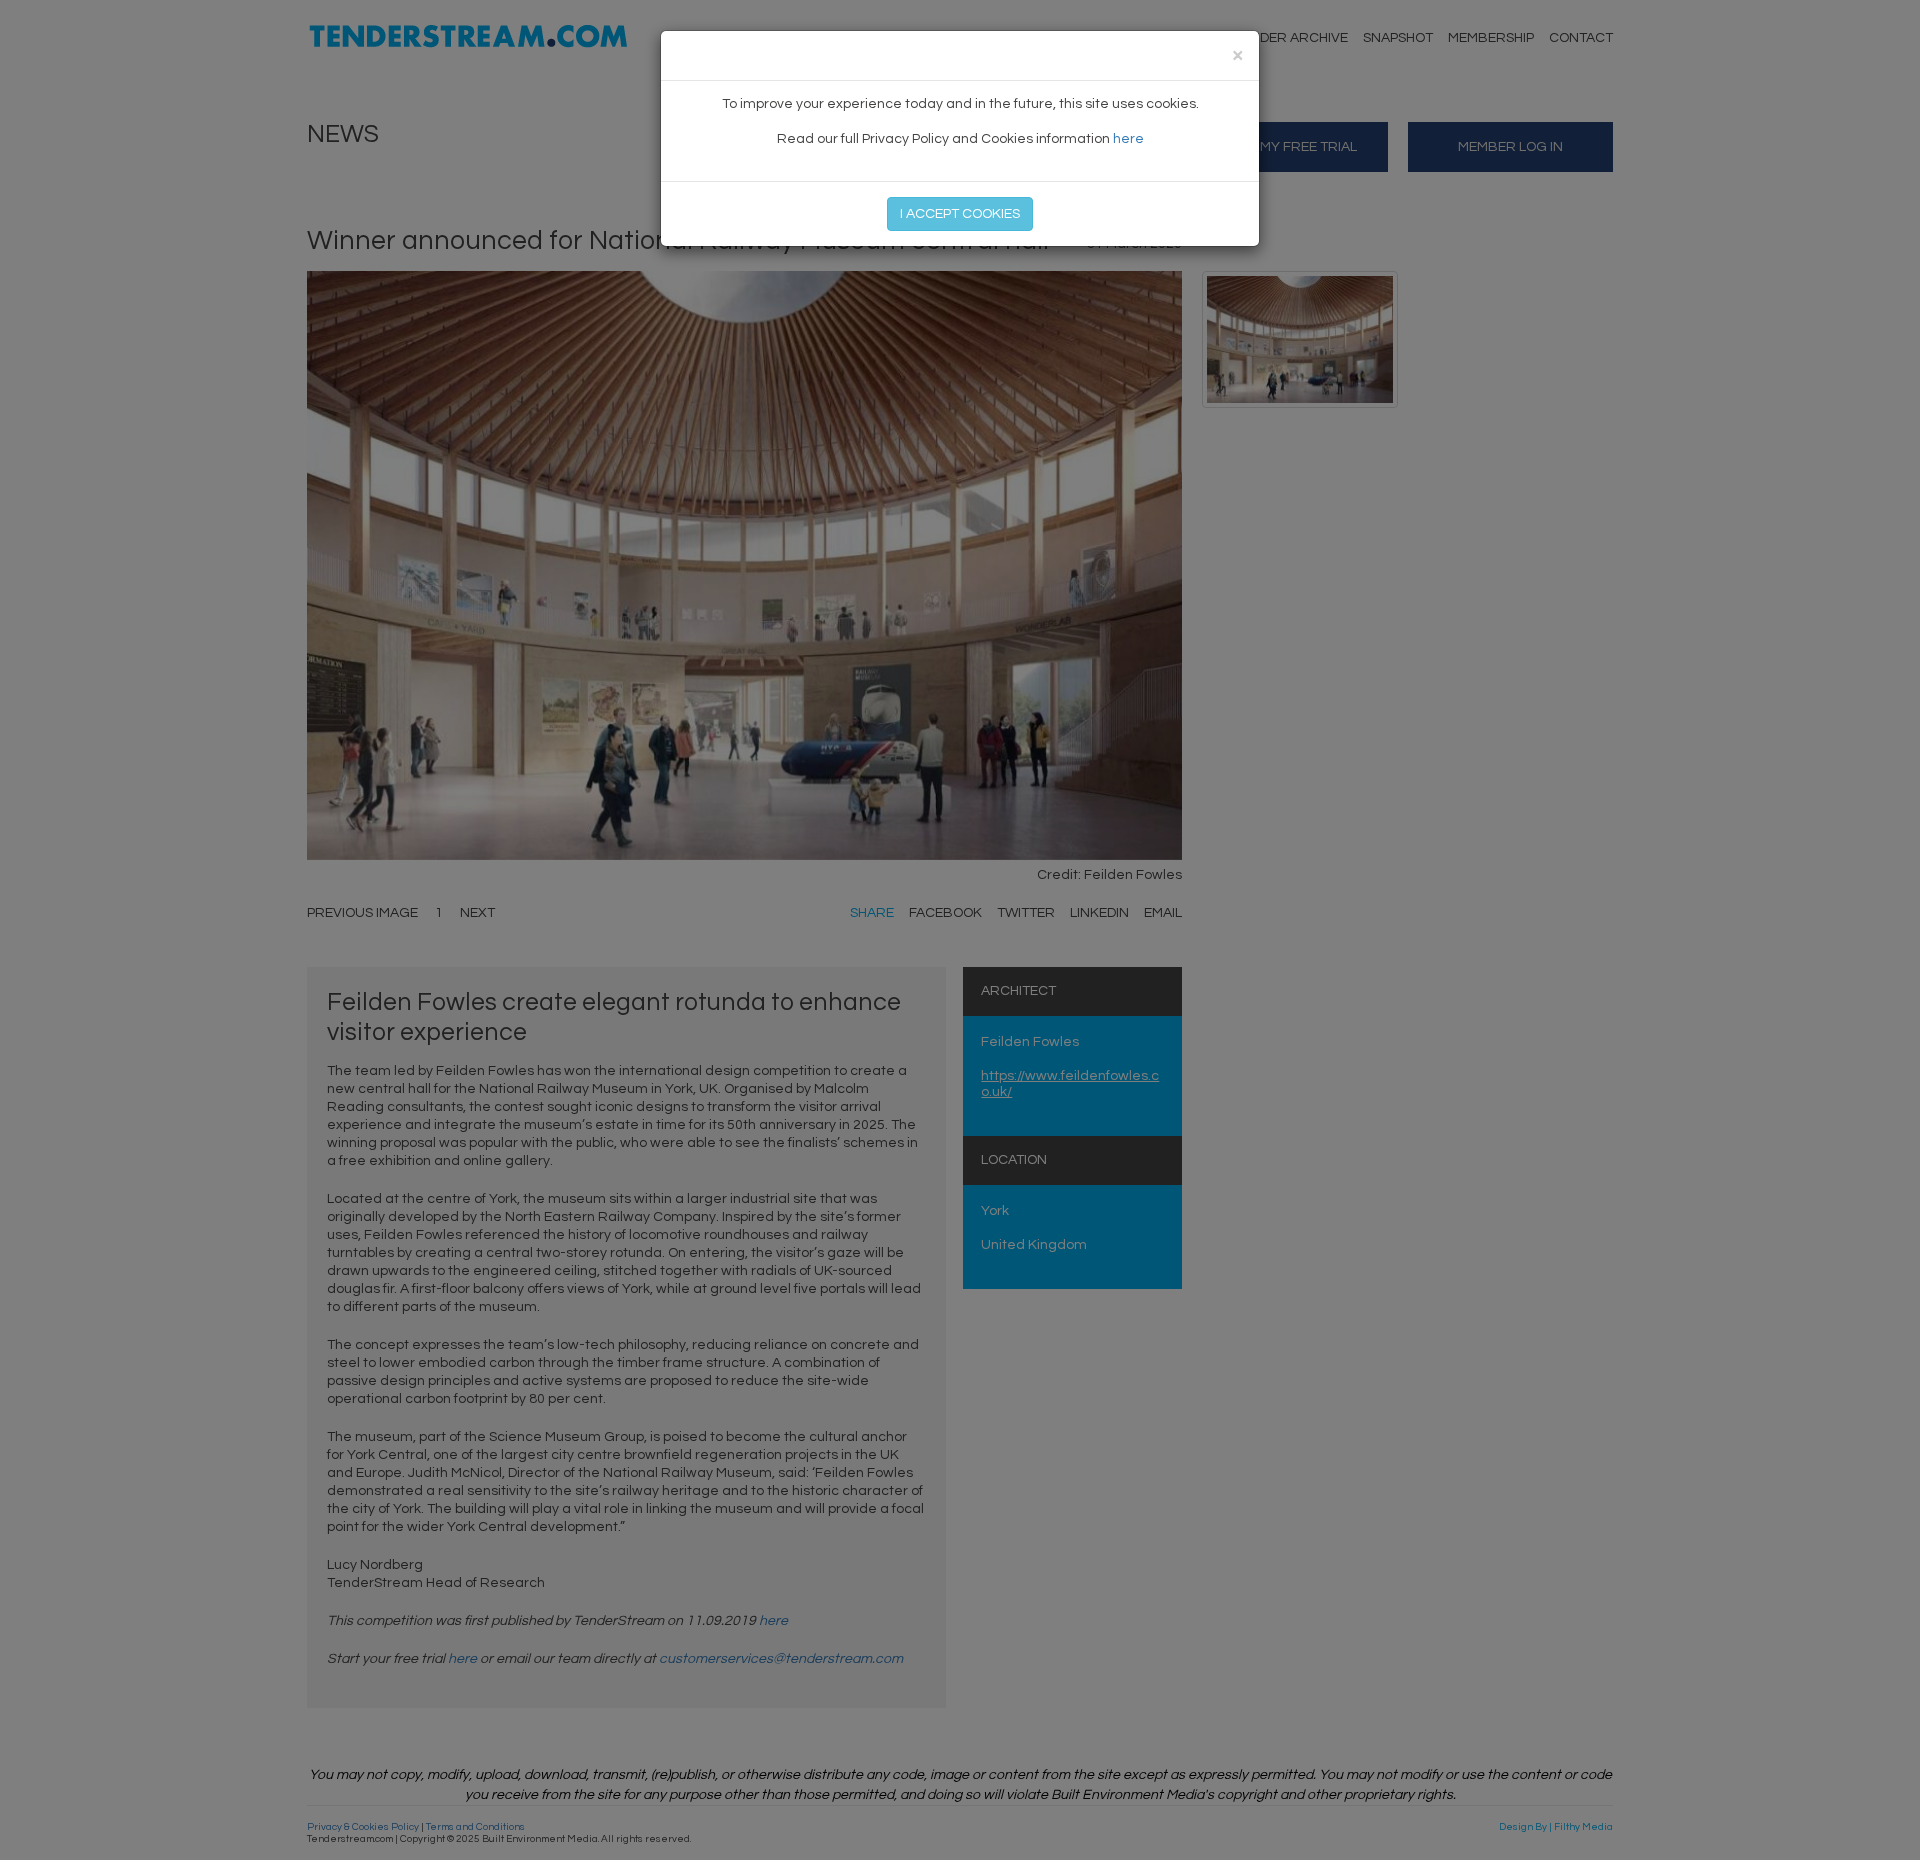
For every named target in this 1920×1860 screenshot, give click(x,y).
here (1128, 139)
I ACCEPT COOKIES (960, 214)
